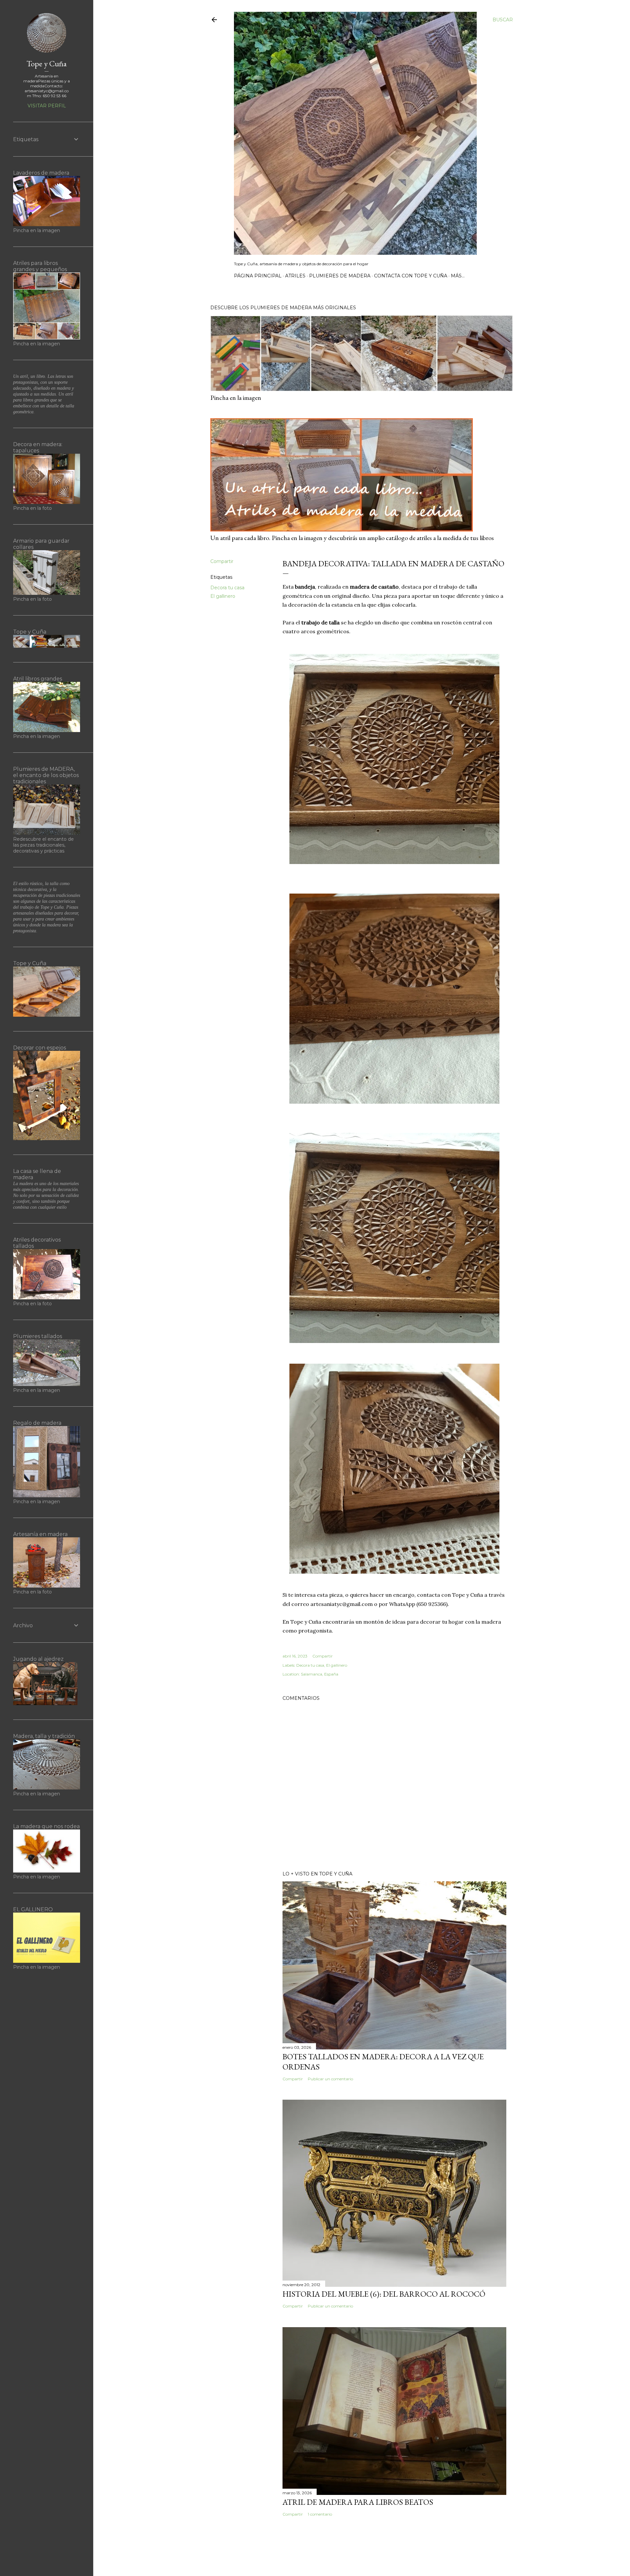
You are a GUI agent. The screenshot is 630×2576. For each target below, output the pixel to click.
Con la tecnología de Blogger (367, 2555)
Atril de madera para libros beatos (358, 2502)
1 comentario (320, 2514)
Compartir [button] (222, 561)
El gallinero (223, 596)
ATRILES (295, 276)
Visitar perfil (47, 106)
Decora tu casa (227, 588)
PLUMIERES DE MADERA (340, 276)
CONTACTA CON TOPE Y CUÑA (411, 276)
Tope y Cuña (47, 64)
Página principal (258, 276)
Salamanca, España (320, 1674)
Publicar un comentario (330, 2079)
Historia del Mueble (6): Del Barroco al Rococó (384, 2294)
